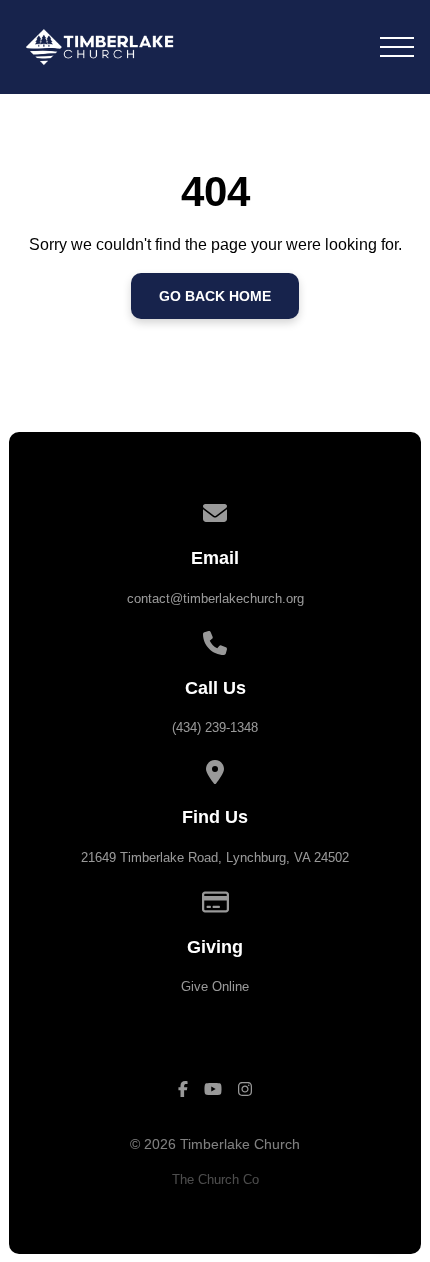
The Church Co (215, 1179)
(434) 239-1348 (215, 727)
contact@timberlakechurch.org (215, 598)
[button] (397, 47)
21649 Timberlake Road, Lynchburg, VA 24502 (215, 857)
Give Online (215, 986)
